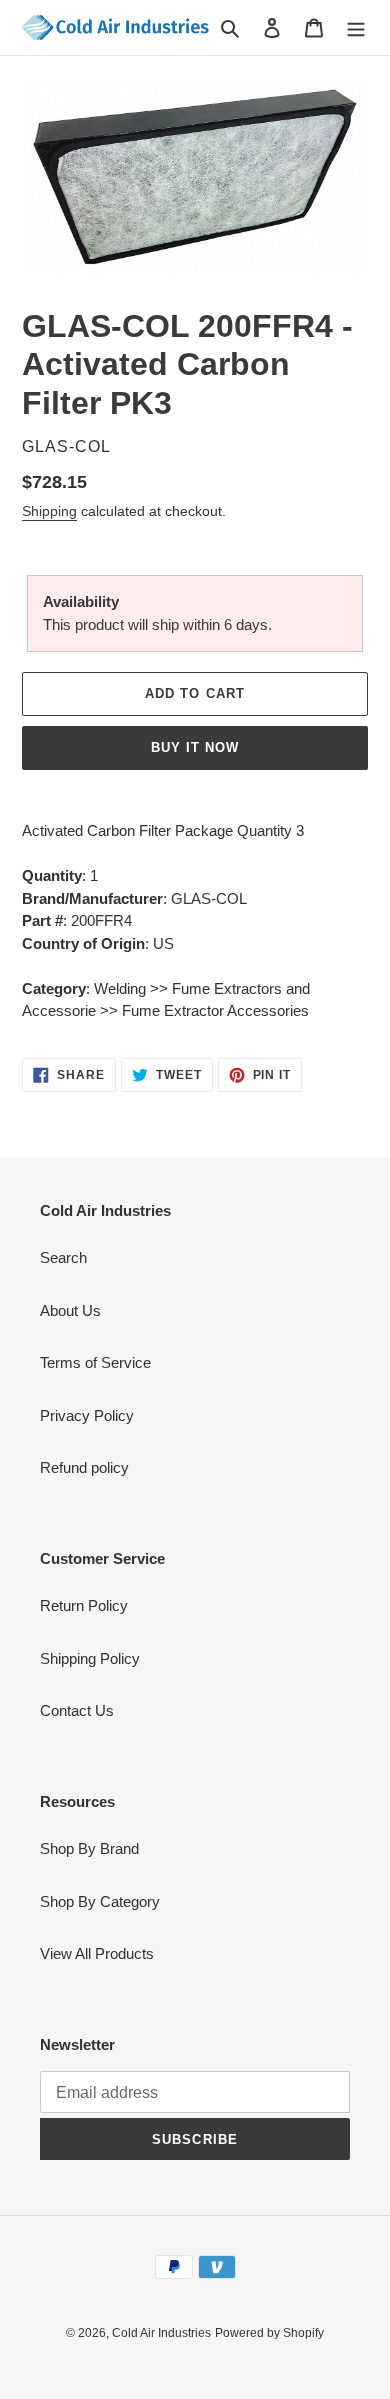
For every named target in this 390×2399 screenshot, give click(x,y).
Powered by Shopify (269, 2333)
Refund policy (84, 1467)
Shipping (49, 511)
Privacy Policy (87, 1415)
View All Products (97, 1953)
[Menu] (356, 27)
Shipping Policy (90, 1658)
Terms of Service (95, 1362)
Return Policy (84, 1605)
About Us (70, 1310)
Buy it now (195, 747)
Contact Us (77, 1710)
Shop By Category (100, 1901)
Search (63, 1257)
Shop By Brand (89, 1848)
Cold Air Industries (161, 2333)
